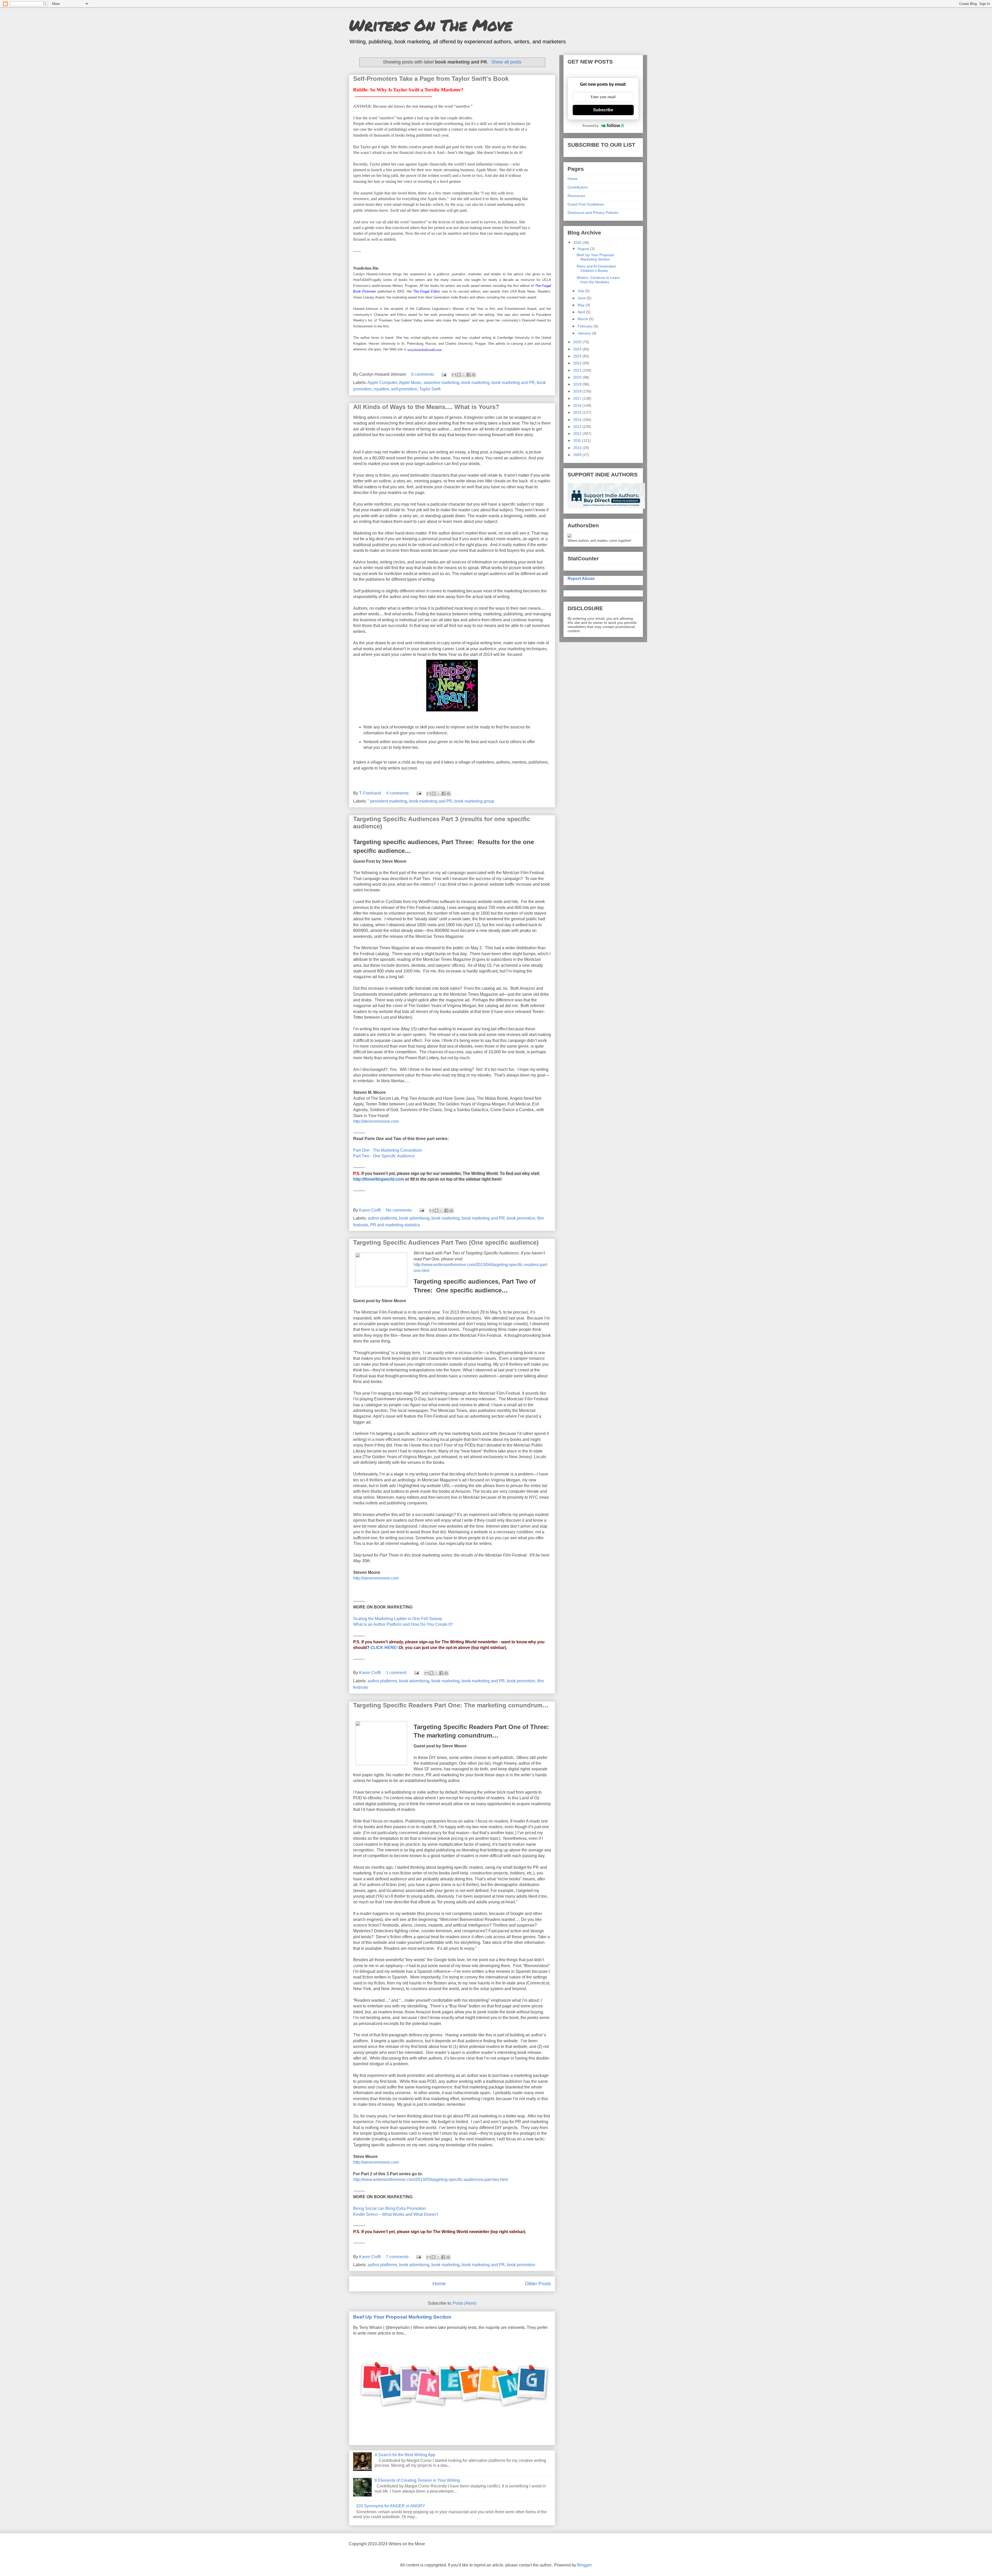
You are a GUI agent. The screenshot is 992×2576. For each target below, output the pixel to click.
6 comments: (423, 374)
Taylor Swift (430, 389)
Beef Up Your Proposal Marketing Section (402, 2317)
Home (439, 2284)
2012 (578, 434)
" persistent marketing (387, 801)
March (583, 319)
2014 (578, 420)
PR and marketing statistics (395, 1225)
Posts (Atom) (465, 2303)
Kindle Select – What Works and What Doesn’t (396, 2214)
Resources (576, 196)
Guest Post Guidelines (586, 204)
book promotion (521, 1218)
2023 (578, 356)
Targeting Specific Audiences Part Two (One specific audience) (446, 1242)
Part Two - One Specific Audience (384, 1156)
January (585, 333)
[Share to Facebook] (469, 375)
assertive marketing (441, 383)
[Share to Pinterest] (474, 375)
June (582, 298)
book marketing (475, 383)
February (586, 326)
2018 (578, 391)
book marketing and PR (513, 383)
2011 (578, 441)
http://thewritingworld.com (379, 1179)
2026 (578, 242)
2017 (578, 398)
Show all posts (506, 62)
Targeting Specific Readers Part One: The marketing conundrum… (451, 1705)
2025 (578, 342)
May (582, 305)
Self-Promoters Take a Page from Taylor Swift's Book (431, 79)
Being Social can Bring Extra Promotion (389, 2208)
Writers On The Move (431, 25)
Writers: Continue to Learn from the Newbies (598, 280)
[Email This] (454, 375)
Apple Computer (382, 383)
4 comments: (398, 793)
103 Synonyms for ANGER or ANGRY (391, 2506)
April (582, 312)
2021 (578, 370)
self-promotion (404, 389)
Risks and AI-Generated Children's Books (596, 268)
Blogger (584, 2565)
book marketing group (474, 801)
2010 (578, 448)
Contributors (578, 187)
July (581, 291)
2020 (578, 377)
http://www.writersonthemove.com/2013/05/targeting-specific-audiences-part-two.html (431, 2180)
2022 (578, 363)
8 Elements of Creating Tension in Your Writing (417, 2480)
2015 (578, 412)
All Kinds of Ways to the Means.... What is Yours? (426, 407)
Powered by (591, 126)
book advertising (414, 1218)
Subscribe (603, 110)
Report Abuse (581, 578)
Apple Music (410, 383)
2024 (578, 349)
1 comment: (397, 1673)
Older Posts (538, 2284)
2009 (578, 455)
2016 (578, 405)
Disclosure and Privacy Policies (593, 213)
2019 (578, 384)
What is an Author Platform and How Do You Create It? (403, 1624)
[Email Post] (444, 374)
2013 (578, 427)
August (584, 249)
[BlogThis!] (459, 375)
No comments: (400, 1210)
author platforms (382, 1218)
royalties (381, 389)
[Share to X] (464, 375)
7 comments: (398, 2257)
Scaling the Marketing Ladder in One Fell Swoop (398, 1619)
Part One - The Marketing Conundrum (388, 1150)
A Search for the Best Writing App (405, 2455)
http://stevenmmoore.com (376, 1121)
